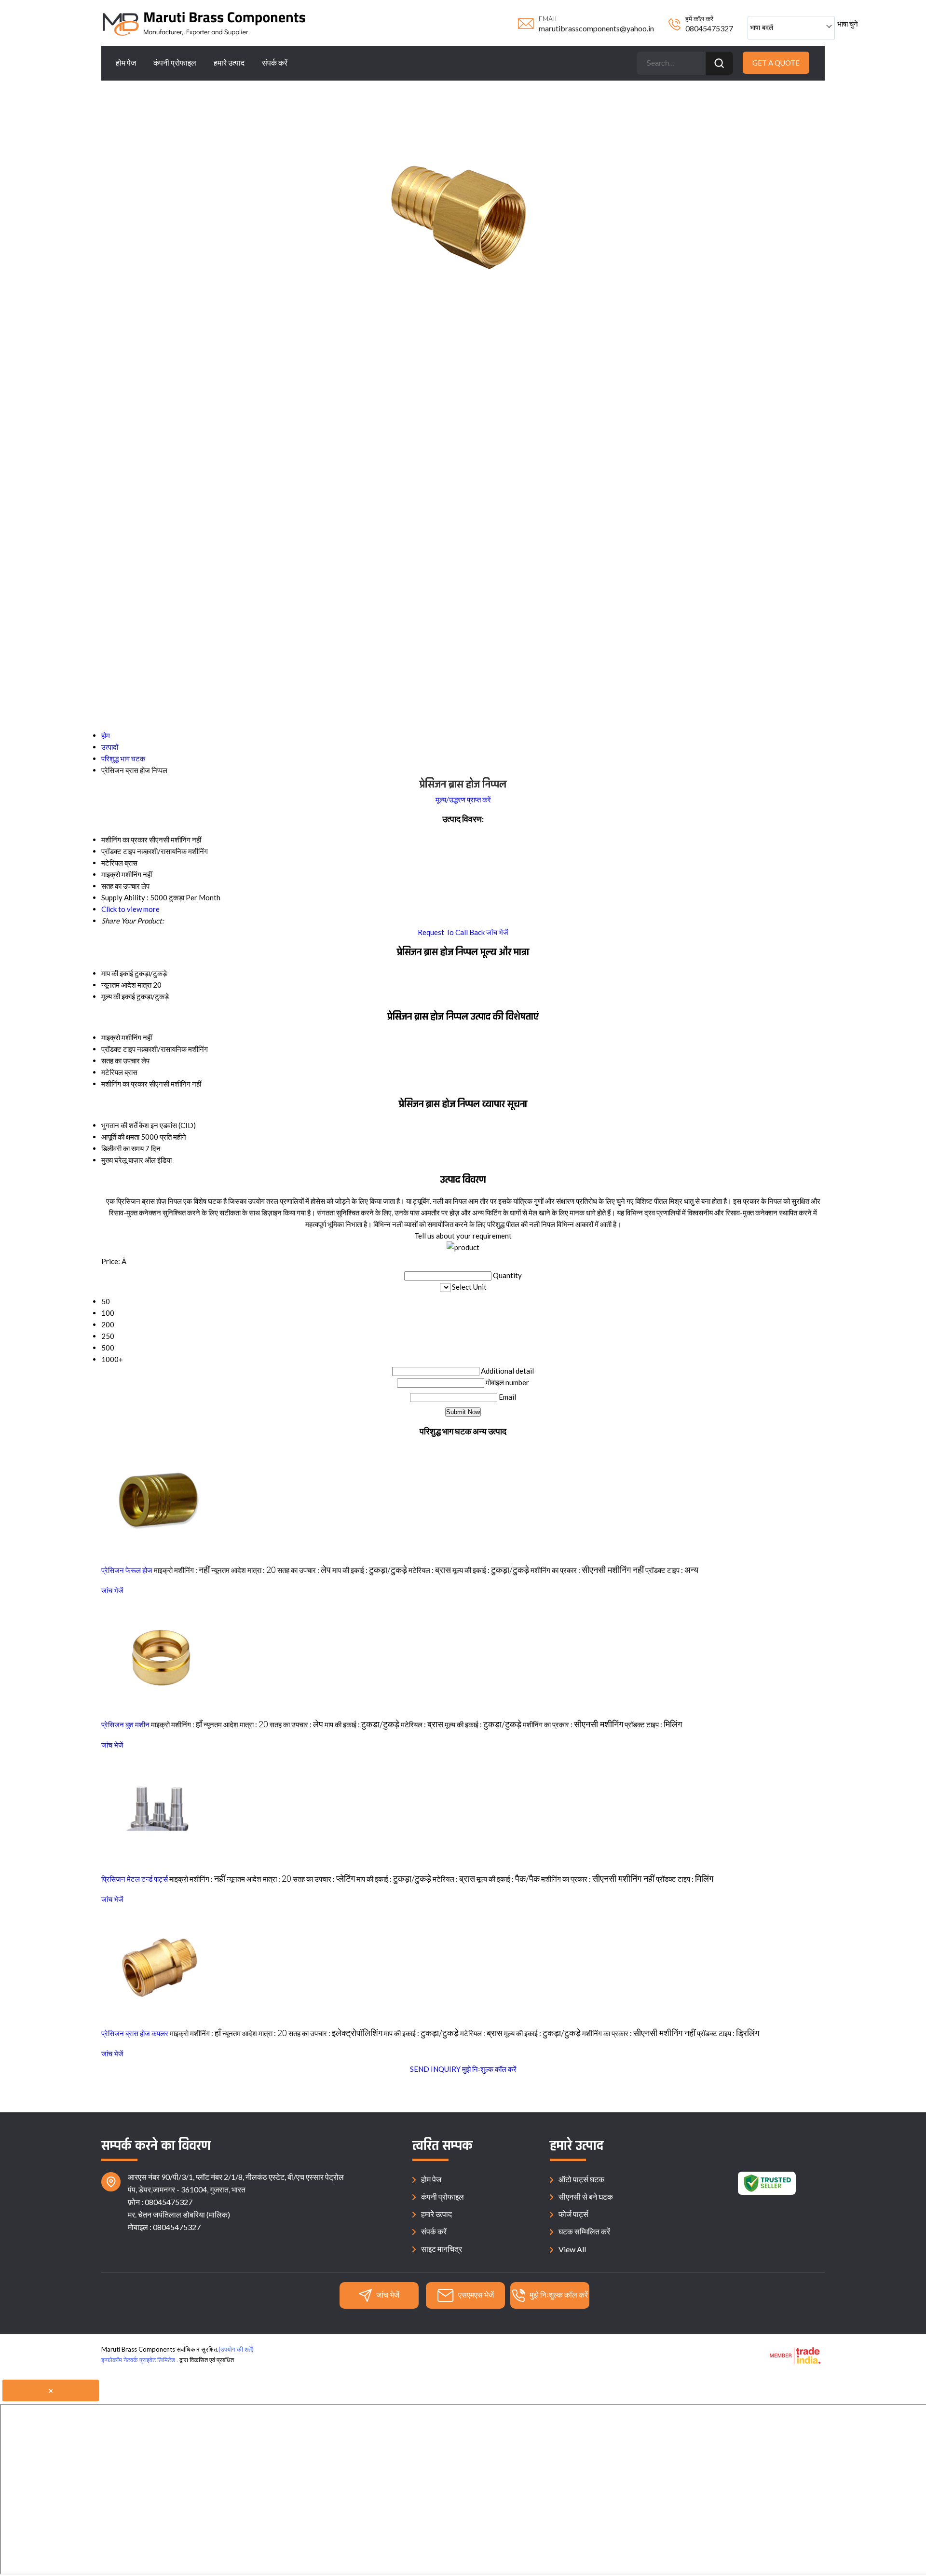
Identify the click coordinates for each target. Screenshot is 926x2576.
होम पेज (126, 62)
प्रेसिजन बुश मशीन (125, 1724)
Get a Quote (776, 63)
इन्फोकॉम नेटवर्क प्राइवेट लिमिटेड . (140, 2360)
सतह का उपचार (121, 1061)
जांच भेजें (497, 932)
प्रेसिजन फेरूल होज (127, 1570)
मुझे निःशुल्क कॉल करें (489, 2069)
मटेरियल (112, 1072)
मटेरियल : (430, 1570)
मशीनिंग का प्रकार (124, 1084)
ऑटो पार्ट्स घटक (581, 2179)
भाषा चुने (848, 24)
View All (572, 2249)
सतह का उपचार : (304, 1570)
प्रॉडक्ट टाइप (118, 1049)
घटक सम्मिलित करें (584, 2231)
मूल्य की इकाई (118, 996)
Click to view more (130, 909)
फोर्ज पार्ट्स (573, 2214)
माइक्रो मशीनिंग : (182, 1570)
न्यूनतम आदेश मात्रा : (244, 1570)
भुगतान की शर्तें (119, 1125)
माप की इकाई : (370, 1570)
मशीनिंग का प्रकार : (587, 1570)
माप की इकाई (117, 973)
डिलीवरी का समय (123, 1148)
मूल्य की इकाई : (491, 1570)
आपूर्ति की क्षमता (120, 1137)
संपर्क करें (275, 62)
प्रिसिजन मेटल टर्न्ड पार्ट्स (135, 1879)
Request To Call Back (451, 932)
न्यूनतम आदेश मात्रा (126, 985)
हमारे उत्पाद (229, 62)
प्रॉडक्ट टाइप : (672, 1570)
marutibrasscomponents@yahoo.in (596, 28)
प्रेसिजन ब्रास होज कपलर (135, 2033)
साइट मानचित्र (442, 2249)
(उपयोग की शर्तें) (236, 2349)
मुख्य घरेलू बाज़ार (122, 1160)
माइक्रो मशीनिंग (121, 1037)
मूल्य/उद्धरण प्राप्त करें (463, 799)
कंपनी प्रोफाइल (175, 62)
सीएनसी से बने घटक (586, 2197)
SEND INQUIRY (435, 2069)
